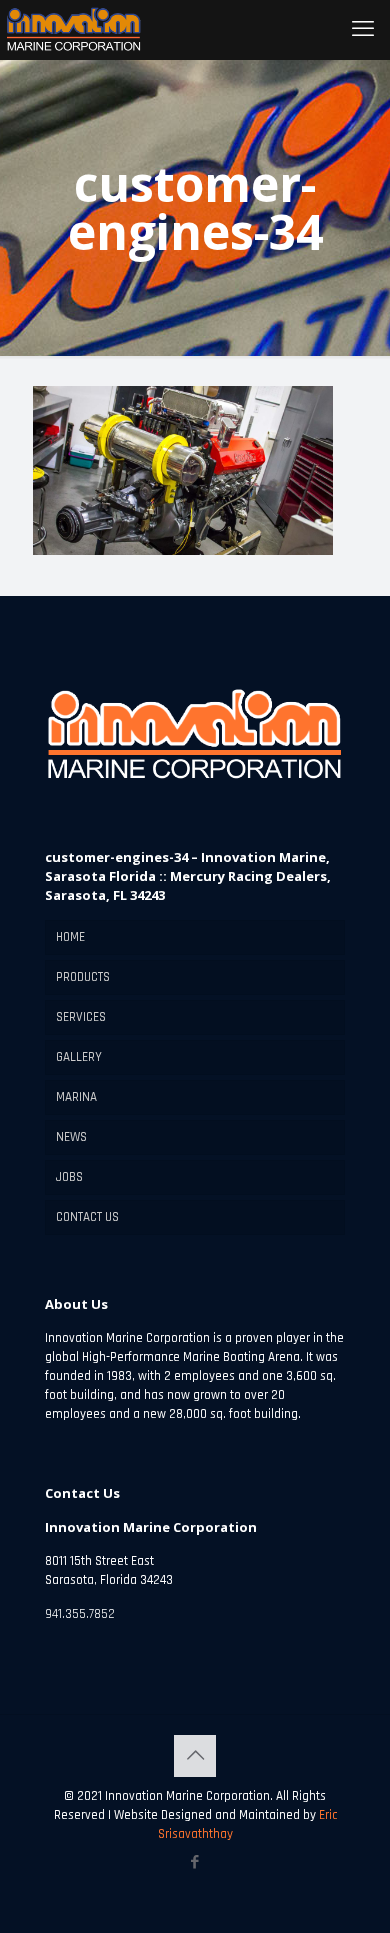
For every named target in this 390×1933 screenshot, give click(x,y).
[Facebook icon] (195, 1862)
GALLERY (79, 1057)
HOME (70, 937)
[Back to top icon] (195, 1756)
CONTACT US (87, 1217)
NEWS (71, 1137)
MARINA (76, 1097)
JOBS (69, 1177)
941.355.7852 (80, 1614)
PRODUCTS (83, 977)
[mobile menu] (363, 30)
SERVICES (81, 1017)
